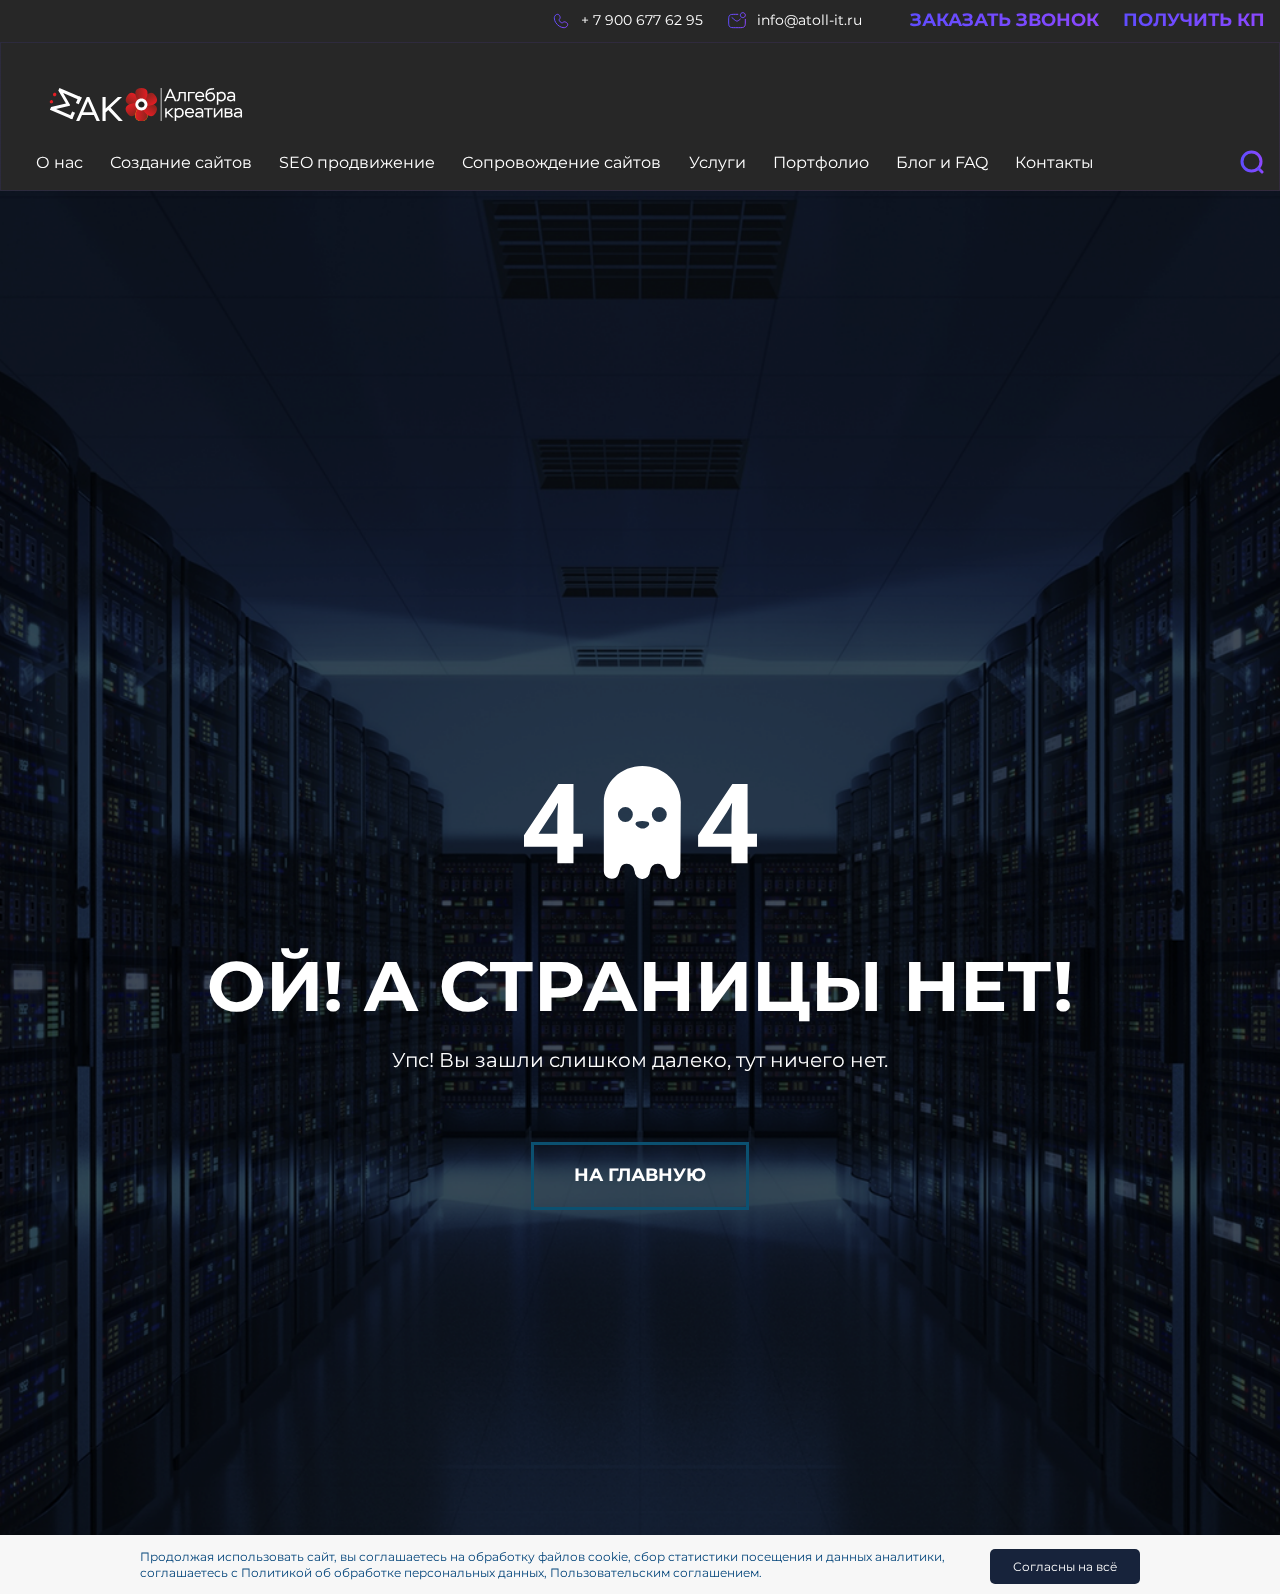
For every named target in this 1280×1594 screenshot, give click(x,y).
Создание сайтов (181, 162)
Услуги (717, 162)
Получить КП (1194, 20)
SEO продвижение (357, 162)
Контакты (1054, 162)
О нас (59, 162)
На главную (640, 1175)
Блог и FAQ (942, 162)
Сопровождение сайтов (561, 162)
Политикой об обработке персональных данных (392, 1572)
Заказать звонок (1004, 20)
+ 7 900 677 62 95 (642, 20)
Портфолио (821, 162)
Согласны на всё (1065, 1566)
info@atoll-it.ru (809, 20)
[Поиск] (1252, 162)
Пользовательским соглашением (654, 1572)
